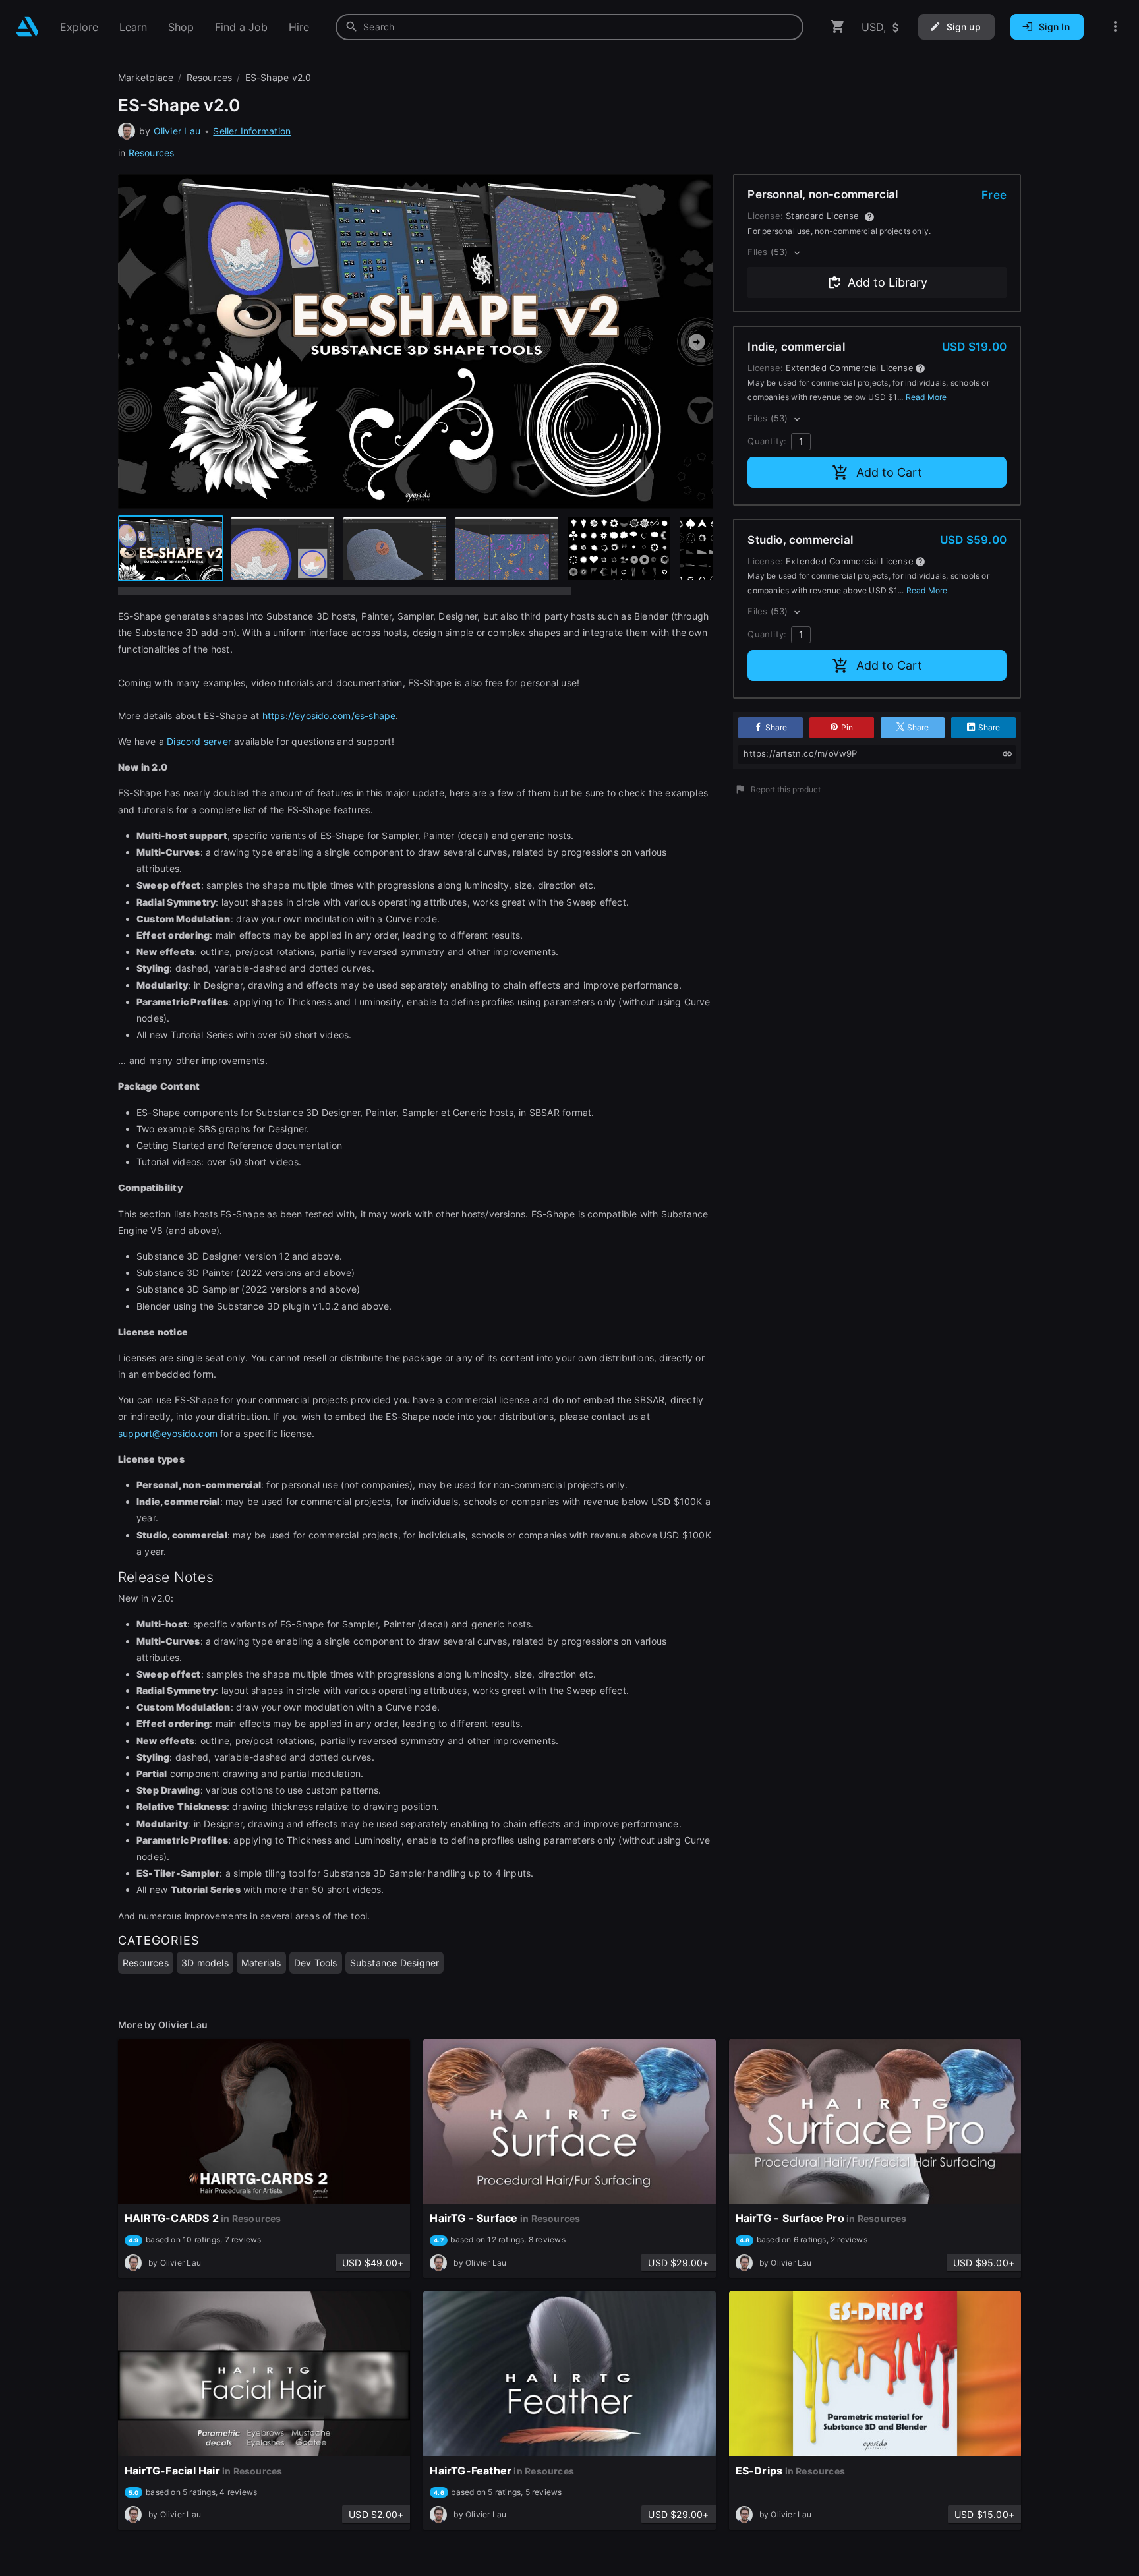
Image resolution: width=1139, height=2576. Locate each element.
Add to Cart (889, 472)
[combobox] (569, 27)
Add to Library (888, 282)
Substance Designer (395, 1963)
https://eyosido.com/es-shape (329, 716)
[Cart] (838, 27)
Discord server (200, 741)
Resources (152, 153)
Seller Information (252, 131)
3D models (205, 1963)
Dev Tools (316, 1963)
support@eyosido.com (168, 1433)
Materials (261, 1963)
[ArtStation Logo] (27, 27)
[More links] (1115, 27)
